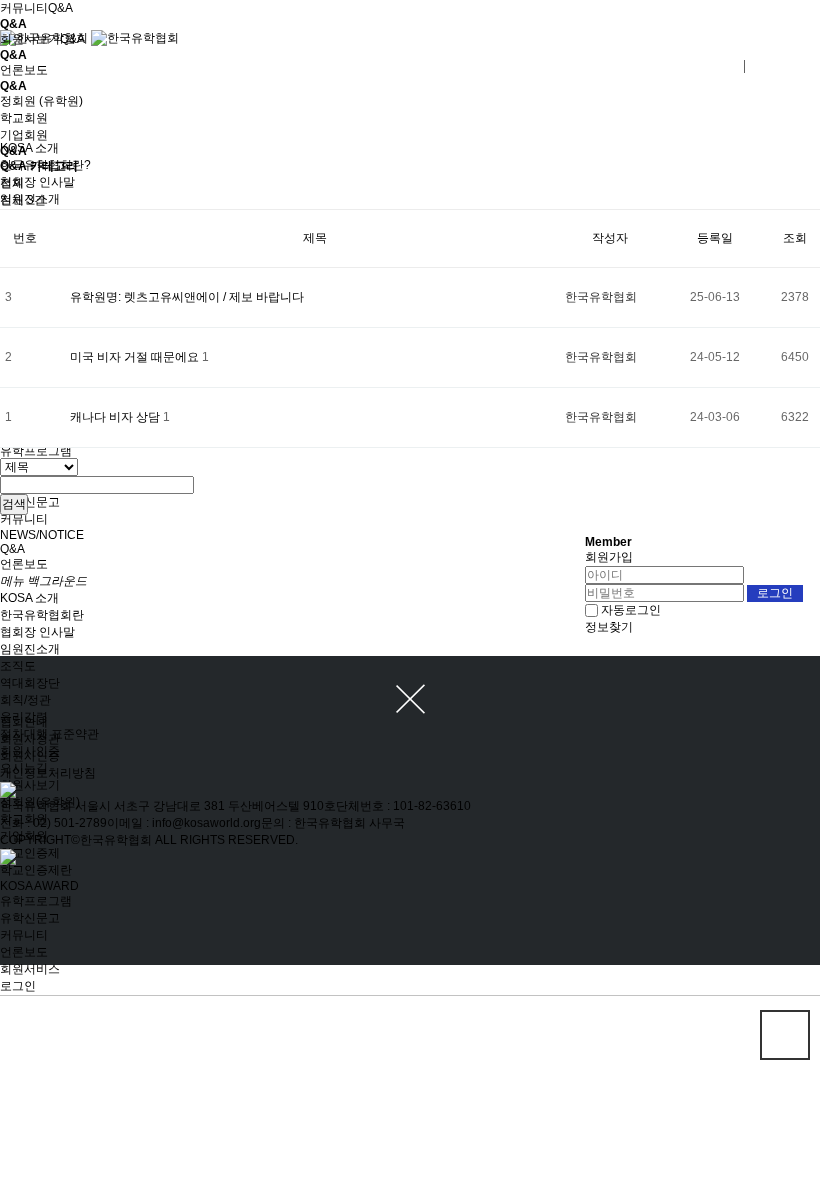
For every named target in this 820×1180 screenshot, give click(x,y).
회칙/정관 (25, 700)
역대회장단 (30, 683)
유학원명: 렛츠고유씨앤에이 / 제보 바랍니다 (187, 297)
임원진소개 (30, 649)
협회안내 (24, 722)
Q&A (12, 549)
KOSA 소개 (29, 598)
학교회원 (24, 118)
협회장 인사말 (37, 632)
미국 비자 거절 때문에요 (136, 357)
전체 (12, 183)
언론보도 (24, 564)
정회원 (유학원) (41, 101)
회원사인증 (30, 756)
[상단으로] (785, 1035)
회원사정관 (30, 739)
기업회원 (24, 135)
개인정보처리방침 (48, 773)
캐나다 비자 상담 (116, 417)
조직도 (18, 666)
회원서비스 (30, 969)
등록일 (715, 238)
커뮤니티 (24, 519)
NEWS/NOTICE (42, 535)
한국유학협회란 (42, 615)
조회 (795, 238)
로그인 (18, 986)
